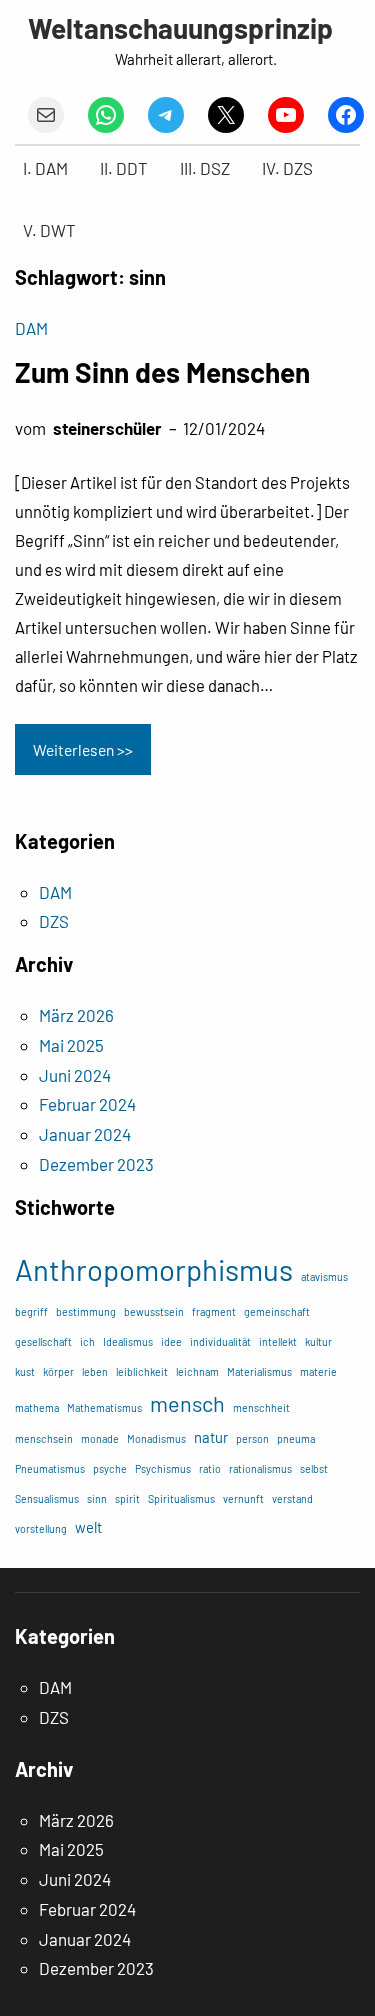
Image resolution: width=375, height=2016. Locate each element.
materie (318, 1371)
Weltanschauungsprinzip (180, 28)
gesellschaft (43, 1341)
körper (58, 1371)
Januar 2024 (85, 1134)
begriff (31, 1311)
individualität (220, 1341)
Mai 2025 (71, 1045)
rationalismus (260, 1468)
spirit (127, 1498)
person (252, 1438)
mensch (187, 1403)
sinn (97, 1498)
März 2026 (76, 1015)
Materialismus (259, 1371)
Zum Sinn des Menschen (162, 372)
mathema (37, 1407)
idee (171, 1341)
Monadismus (156, 1438)
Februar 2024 (87, 1104)
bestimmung (86, 1311)
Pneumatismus (50, 1468)
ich (87, 1341)
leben (95, 1371)
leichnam (197, 1371)
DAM (31, 328)
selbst (314, 1468)
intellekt (278, 1341)
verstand (292, 1498)
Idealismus (128, 1341)
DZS (54, 921)
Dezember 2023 (96, 1164)
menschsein (44, 1438)
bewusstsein (154, 1311)
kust (25, 1371)
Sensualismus (47, 1498)
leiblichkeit (142, 1371)
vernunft (243, 1498)
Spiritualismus (181, 1498)
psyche (110, 1468)
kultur (318, 1341)
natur (211, 1437)
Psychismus (163, 1468)
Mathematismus (104, 1407)
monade (100, 1438)
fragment (214, 1311)
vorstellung (41, 1528)
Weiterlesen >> (83, 749)
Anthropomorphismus (154, 1269)
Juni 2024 (75, 1075)
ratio (210, 1468)
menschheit (261, 1407)
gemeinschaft (277, 1311)
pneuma (296, 1438)
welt (88, 1527)
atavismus (324, 1276)
